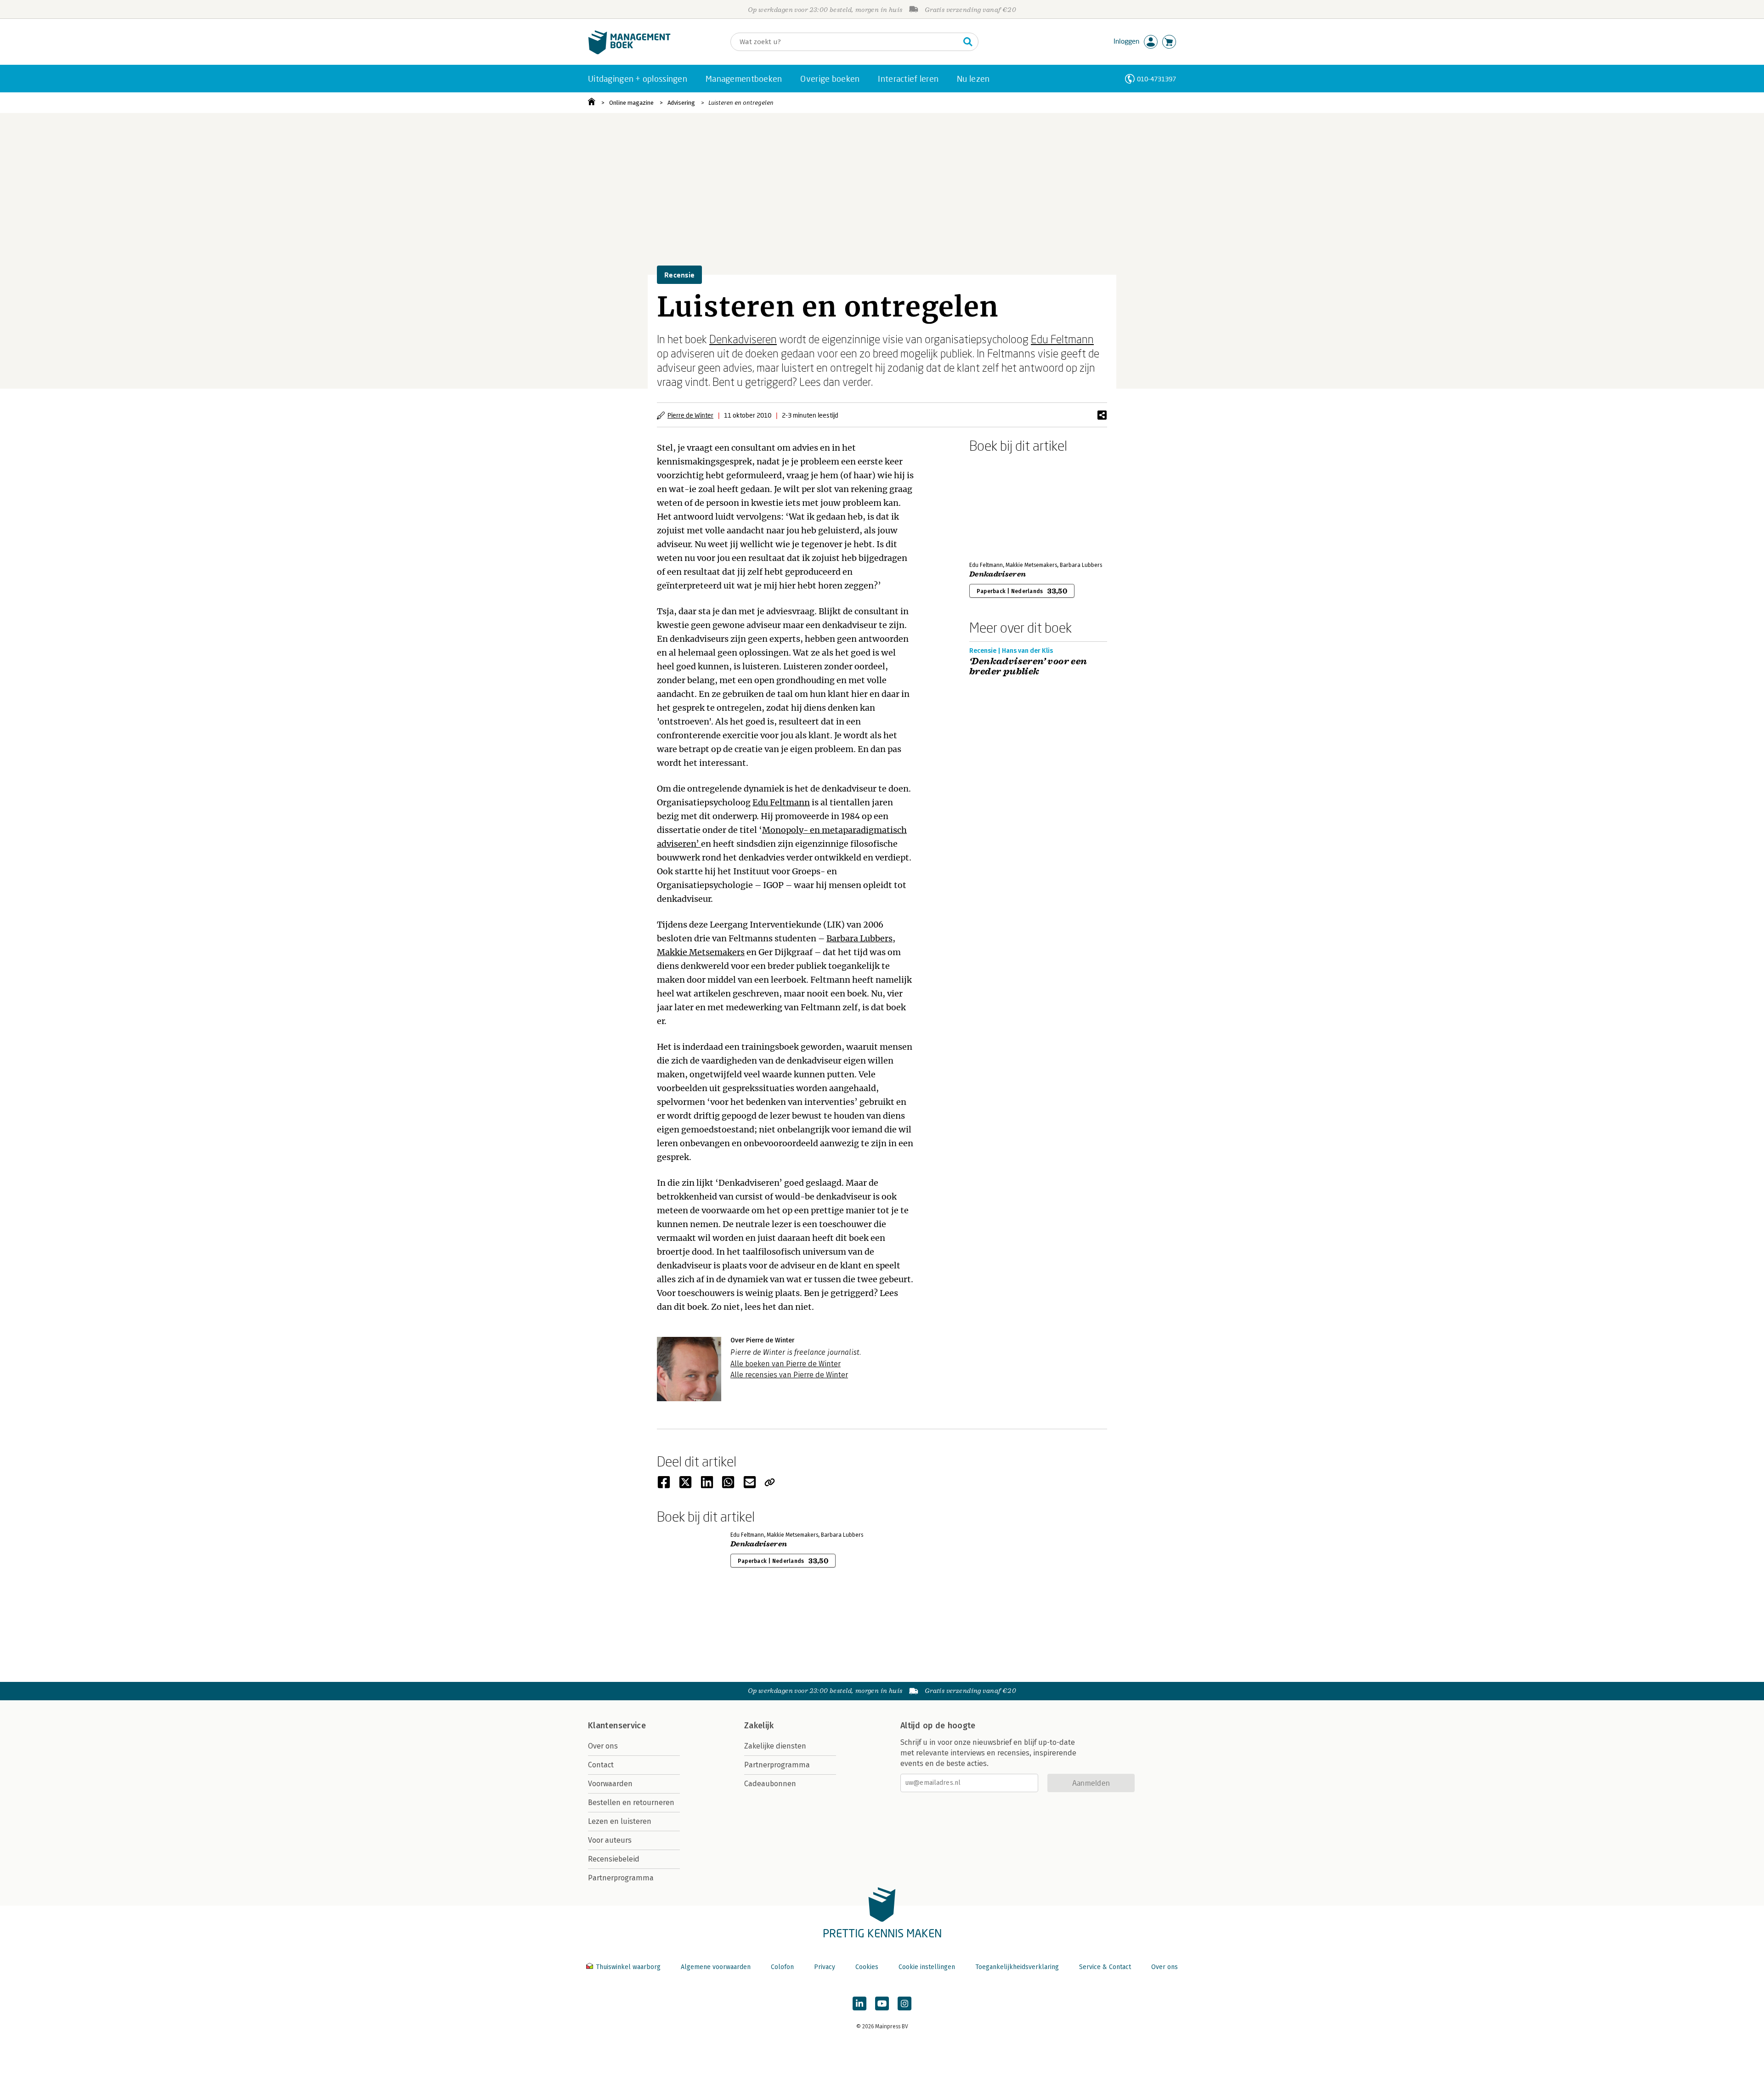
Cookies (867, 1967)
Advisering (681, 103)
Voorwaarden (610, 1784)
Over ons (603, 1746)
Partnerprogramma (621, 1878)
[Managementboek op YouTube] (882, 2003)
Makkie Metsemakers (701, 952)
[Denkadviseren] (1001, 505)
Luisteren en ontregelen (741, 103)
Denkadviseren (743, 339)
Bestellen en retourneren (631, 1803)
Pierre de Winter (690, 415)
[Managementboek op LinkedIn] (859, 2003)
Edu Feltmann (1062, 339)
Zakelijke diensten (775, 1746)
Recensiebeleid (614, 1859)
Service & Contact (1105, 1967)
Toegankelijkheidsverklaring (1017, 1967)
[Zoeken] (968, 42)
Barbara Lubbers (859, 938)
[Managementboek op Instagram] (905, 2003)
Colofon (782, 1967)
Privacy (825, 1967)
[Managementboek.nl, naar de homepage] (629, 52)
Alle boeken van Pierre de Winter (786, 1364)
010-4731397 (1156, 79)
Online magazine (631, 103)
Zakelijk (759, 1726)
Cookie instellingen (927, 1967)
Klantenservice (617, 1726)
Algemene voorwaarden (716, 1967)
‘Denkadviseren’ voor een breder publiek (1028, 667)
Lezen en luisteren (620, 1821)
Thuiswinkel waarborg (628, 1967)
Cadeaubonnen (770, 1784)
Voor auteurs (610, 1840)
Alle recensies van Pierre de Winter (789, 1375)
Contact (601, 1765)
